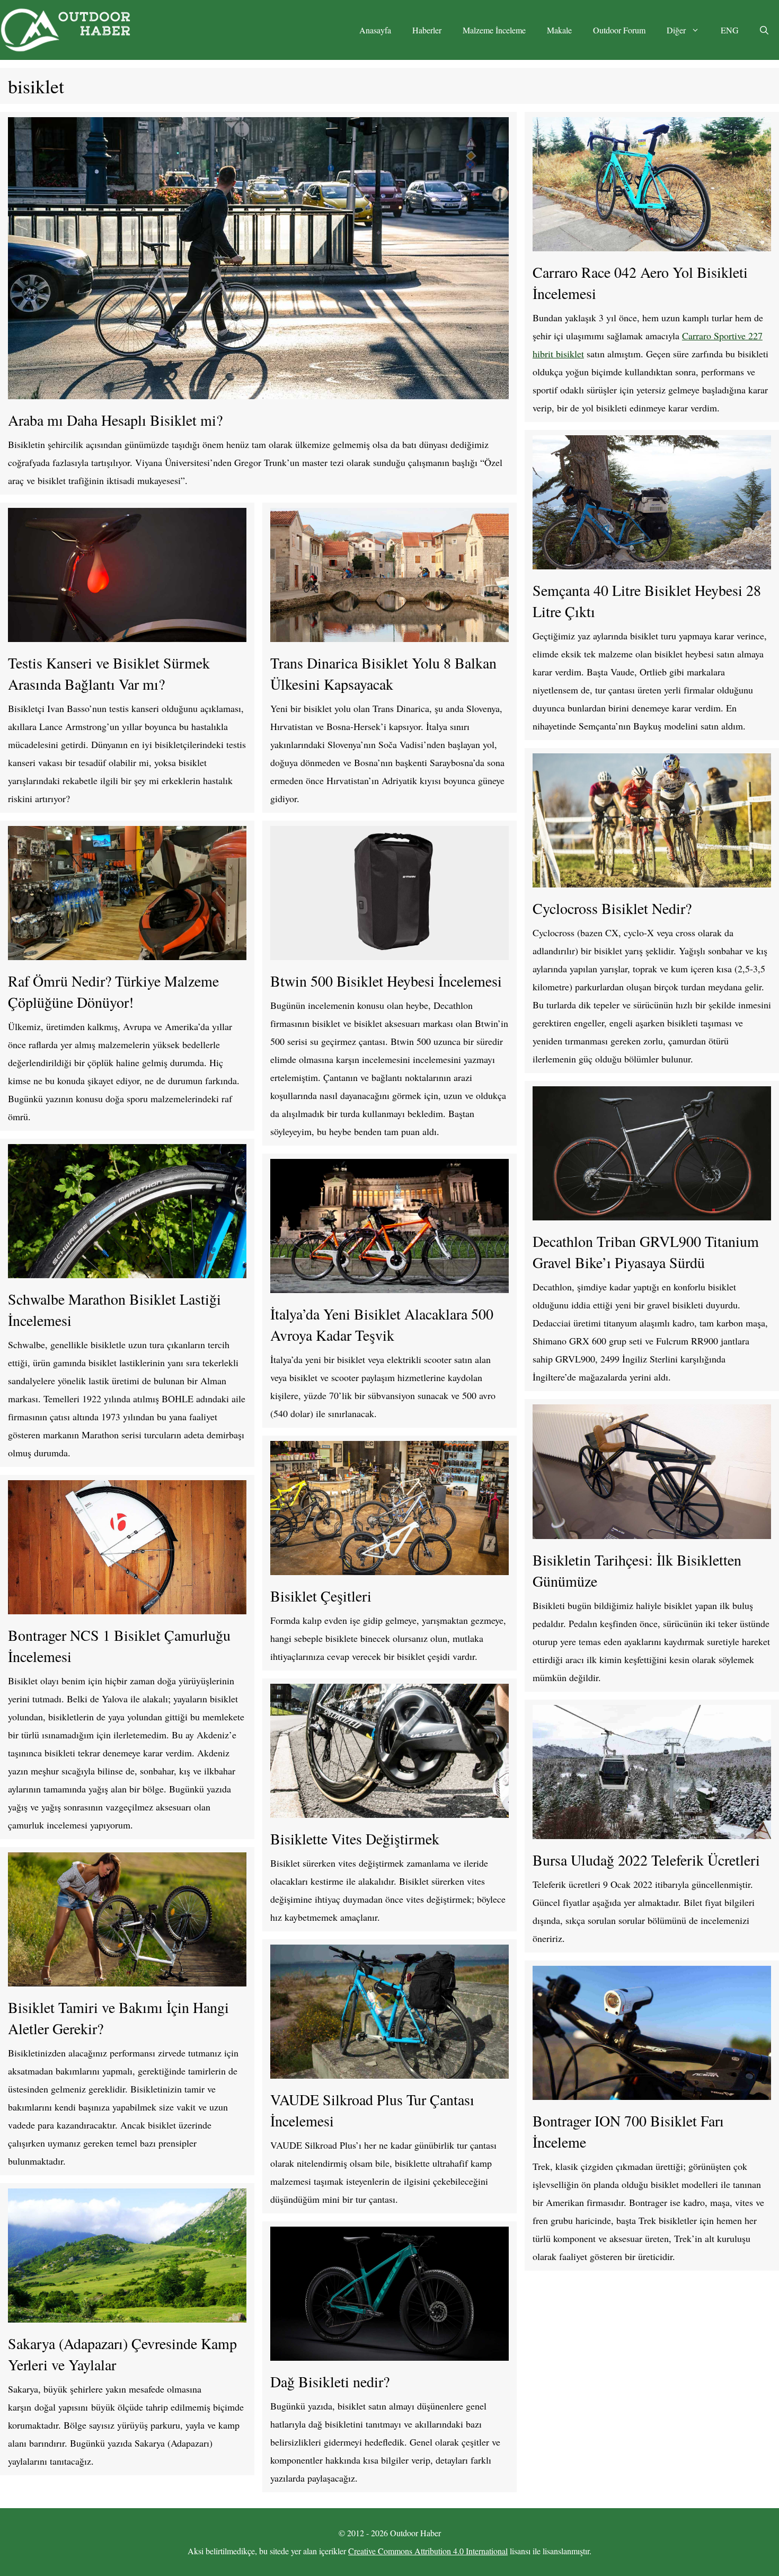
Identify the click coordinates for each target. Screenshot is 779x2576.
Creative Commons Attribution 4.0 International (428, 2551)
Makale (559, 30)
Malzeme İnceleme (494, 30)
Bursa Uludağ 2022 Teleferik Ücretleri (646, 1860)
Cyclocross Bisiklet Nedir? (612, 908)
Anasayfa (375, 30)
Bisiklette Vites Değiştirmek (355, 1839)
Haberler (427, 30)
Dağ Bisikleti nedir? (330, 2381)
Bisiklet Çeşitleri (321, 1596)
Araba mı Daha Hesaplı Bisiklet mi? (115, 420)
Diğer (676, 30)
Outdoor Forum (619, 30)
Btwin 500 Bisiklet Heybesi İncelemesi (386, 981)
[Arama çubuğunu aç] (764, 30)
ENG (730, 30)
